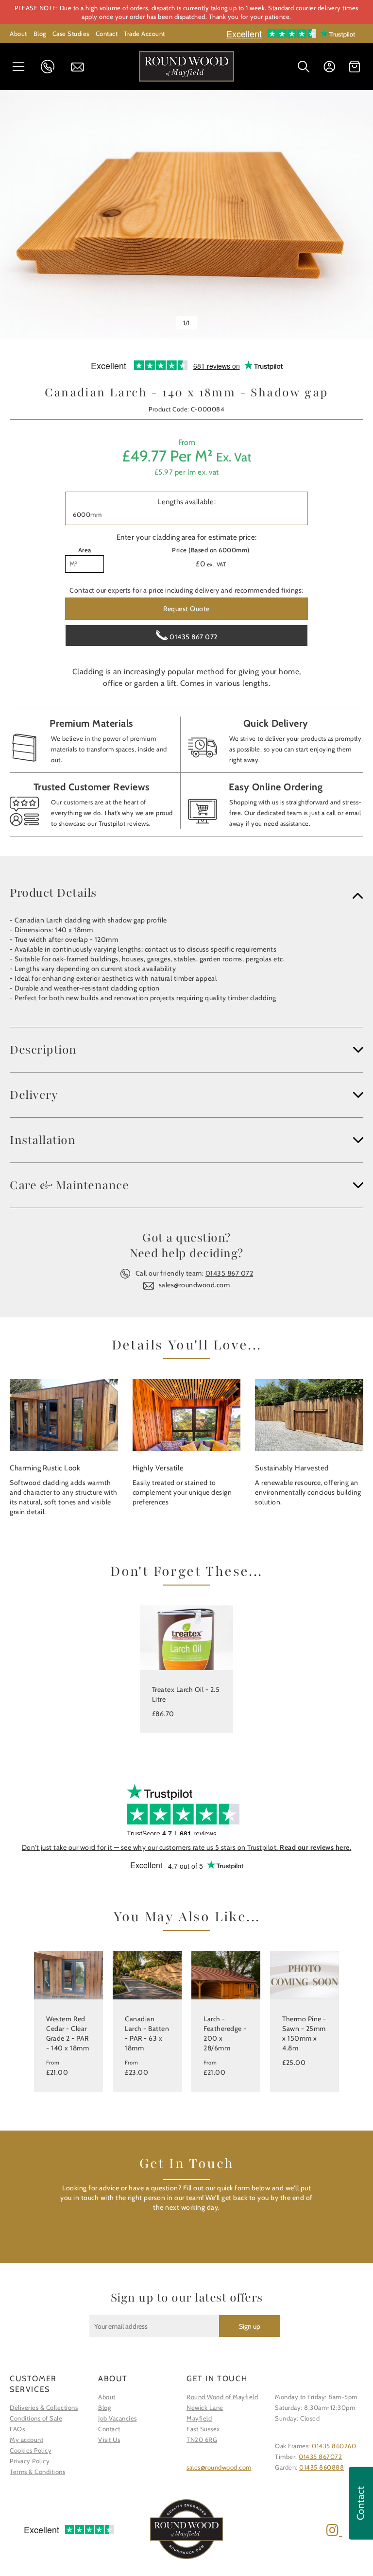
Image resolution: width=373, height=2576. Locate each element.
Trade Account (144, 34)
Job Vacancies (118, 2418)
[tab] (186, 893)
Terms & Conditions (37, 2472)
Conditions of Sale (36, 2418)
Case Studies (71, 34)
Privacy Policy (30, 2461)
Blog (40, 34)
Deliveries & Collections (44, 2407)
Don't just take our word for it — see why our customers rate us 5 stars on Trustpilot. (187, 1847)
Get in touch (81, 67)
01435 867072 (320, 2457)
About (18, 34)
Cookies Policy (31, 2450)
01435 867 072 (51, 67)
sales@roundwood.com (195, 1285)
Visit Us (109, 2440)
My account (26, 2440)
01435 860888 (322, 2467)
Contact (107, 34)
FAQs (17, 2429)
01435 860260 (334, 2446)
